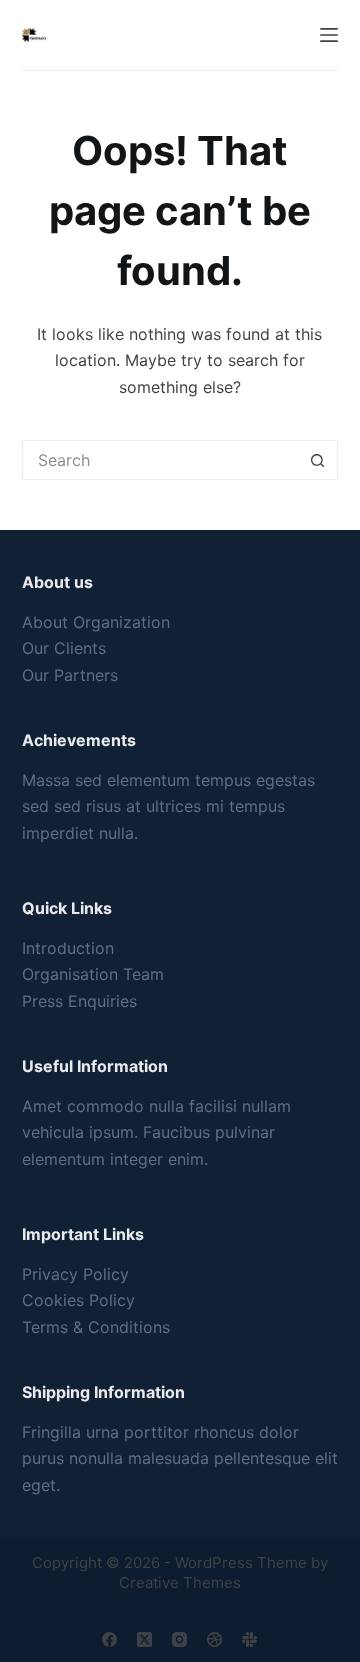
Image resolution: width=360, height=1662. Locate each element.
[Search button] (318, 460)
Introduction (68, 948)
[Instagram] (179, 1639)
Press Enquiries (79, 1001)
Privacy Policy (75, 1274)
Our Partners (70, 675)
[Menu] (329, 35)
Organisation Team (93, 974)
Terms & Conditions (96, 1327)
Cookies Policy (78, 1300)
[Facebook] (109, 1639)
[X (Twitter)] (144, 1639)
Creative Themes (180, 1582)
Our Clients (64, 648)
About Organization (96, 622)
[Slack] (249, 1639)
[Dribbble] (214, 1639)
